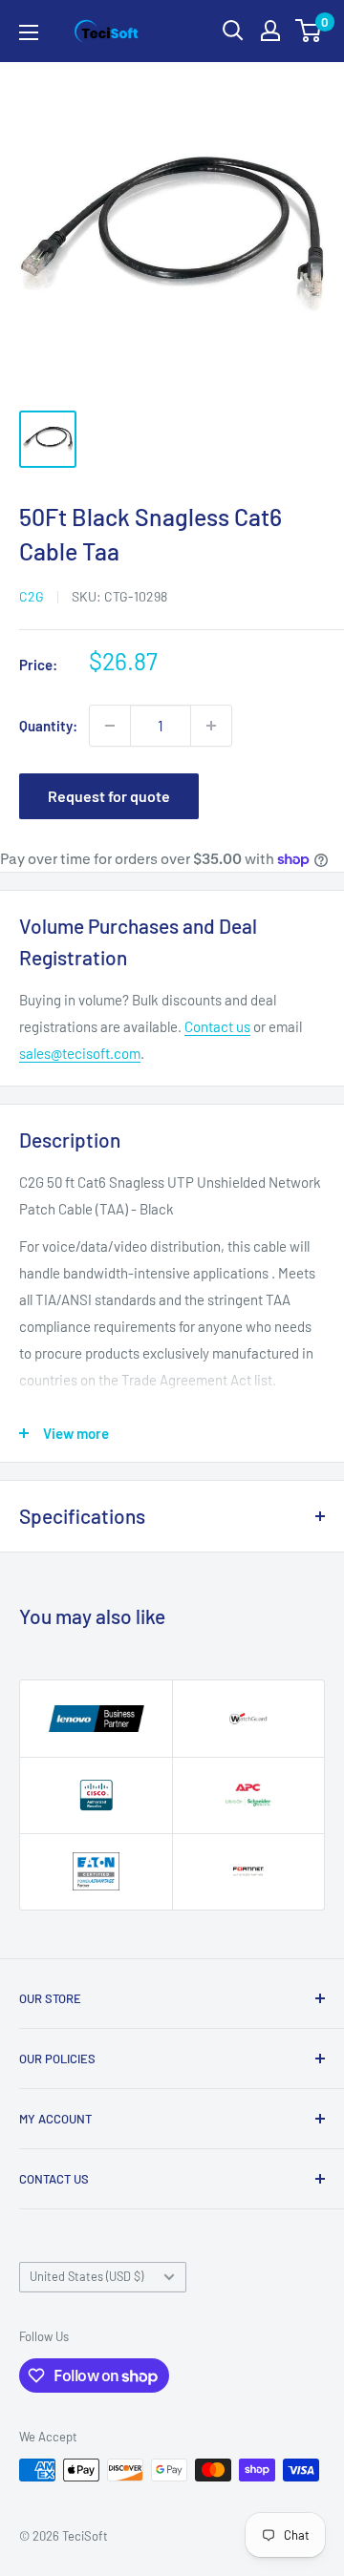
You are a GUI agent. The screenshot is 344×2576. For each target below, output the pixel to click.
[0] (309, 31)
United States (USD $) (86, 2276)
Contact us (217, 1026)
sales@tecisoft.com (80, 1053)
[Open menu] (29, 32)
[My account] (270, 31)
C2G (32, 596)
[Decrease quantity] (110, 726)
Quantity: (48, 726)
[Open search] (233, 31)
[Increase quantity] (211, 726)
